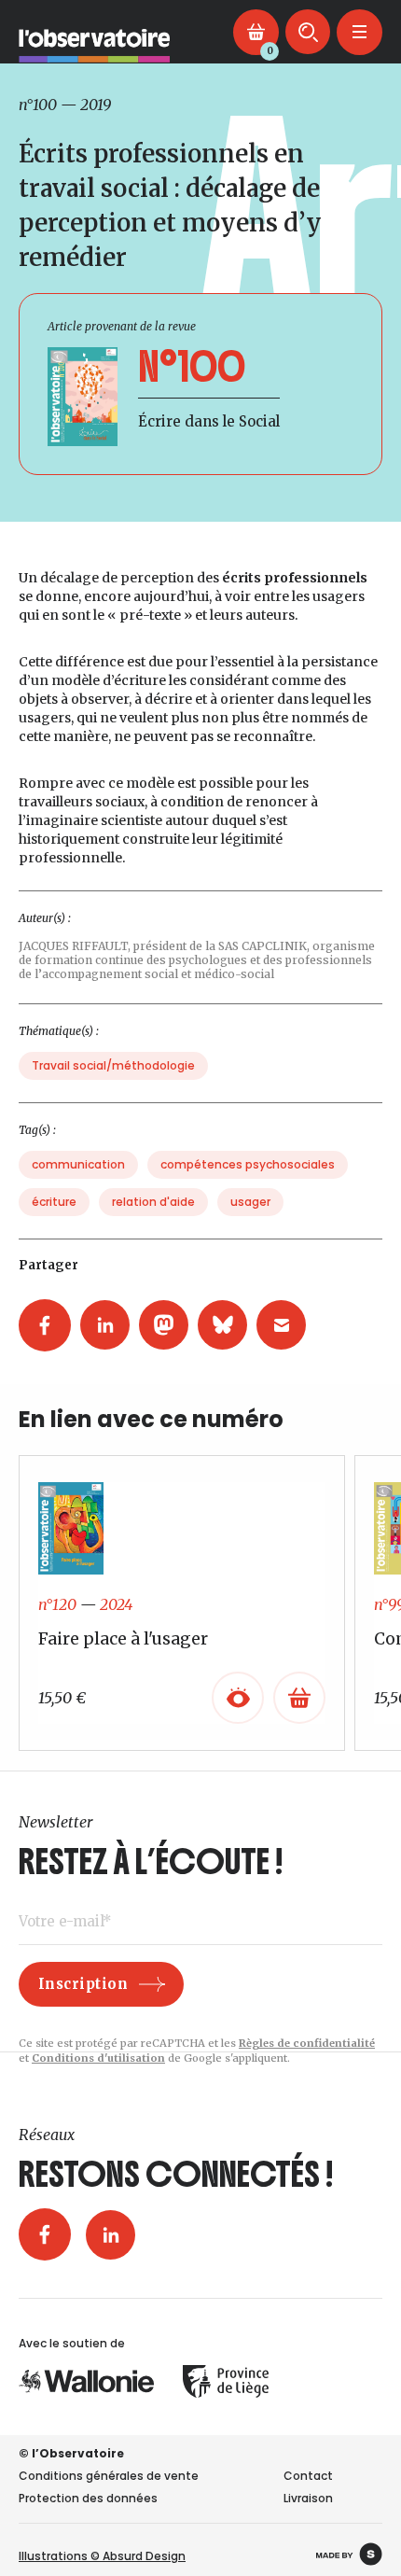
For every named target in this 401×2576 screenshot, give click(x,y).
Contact (308, 2476)
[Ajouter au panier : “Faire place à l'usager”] (299, 1698)
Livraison (308, 2498)
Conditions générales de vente (109, 2476)
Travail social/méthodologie (113, 1065)
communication (78, 1164)
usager (250, 1202)
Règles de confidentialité (307, 2043)
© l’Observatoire (71, 2453)
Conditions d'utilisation (98, 2058)
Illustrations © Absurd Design (102, 2556)
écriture (54, 1202)
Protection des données (88, 2498)
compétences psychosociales (248, 1164)
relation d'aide (153, 1202)
